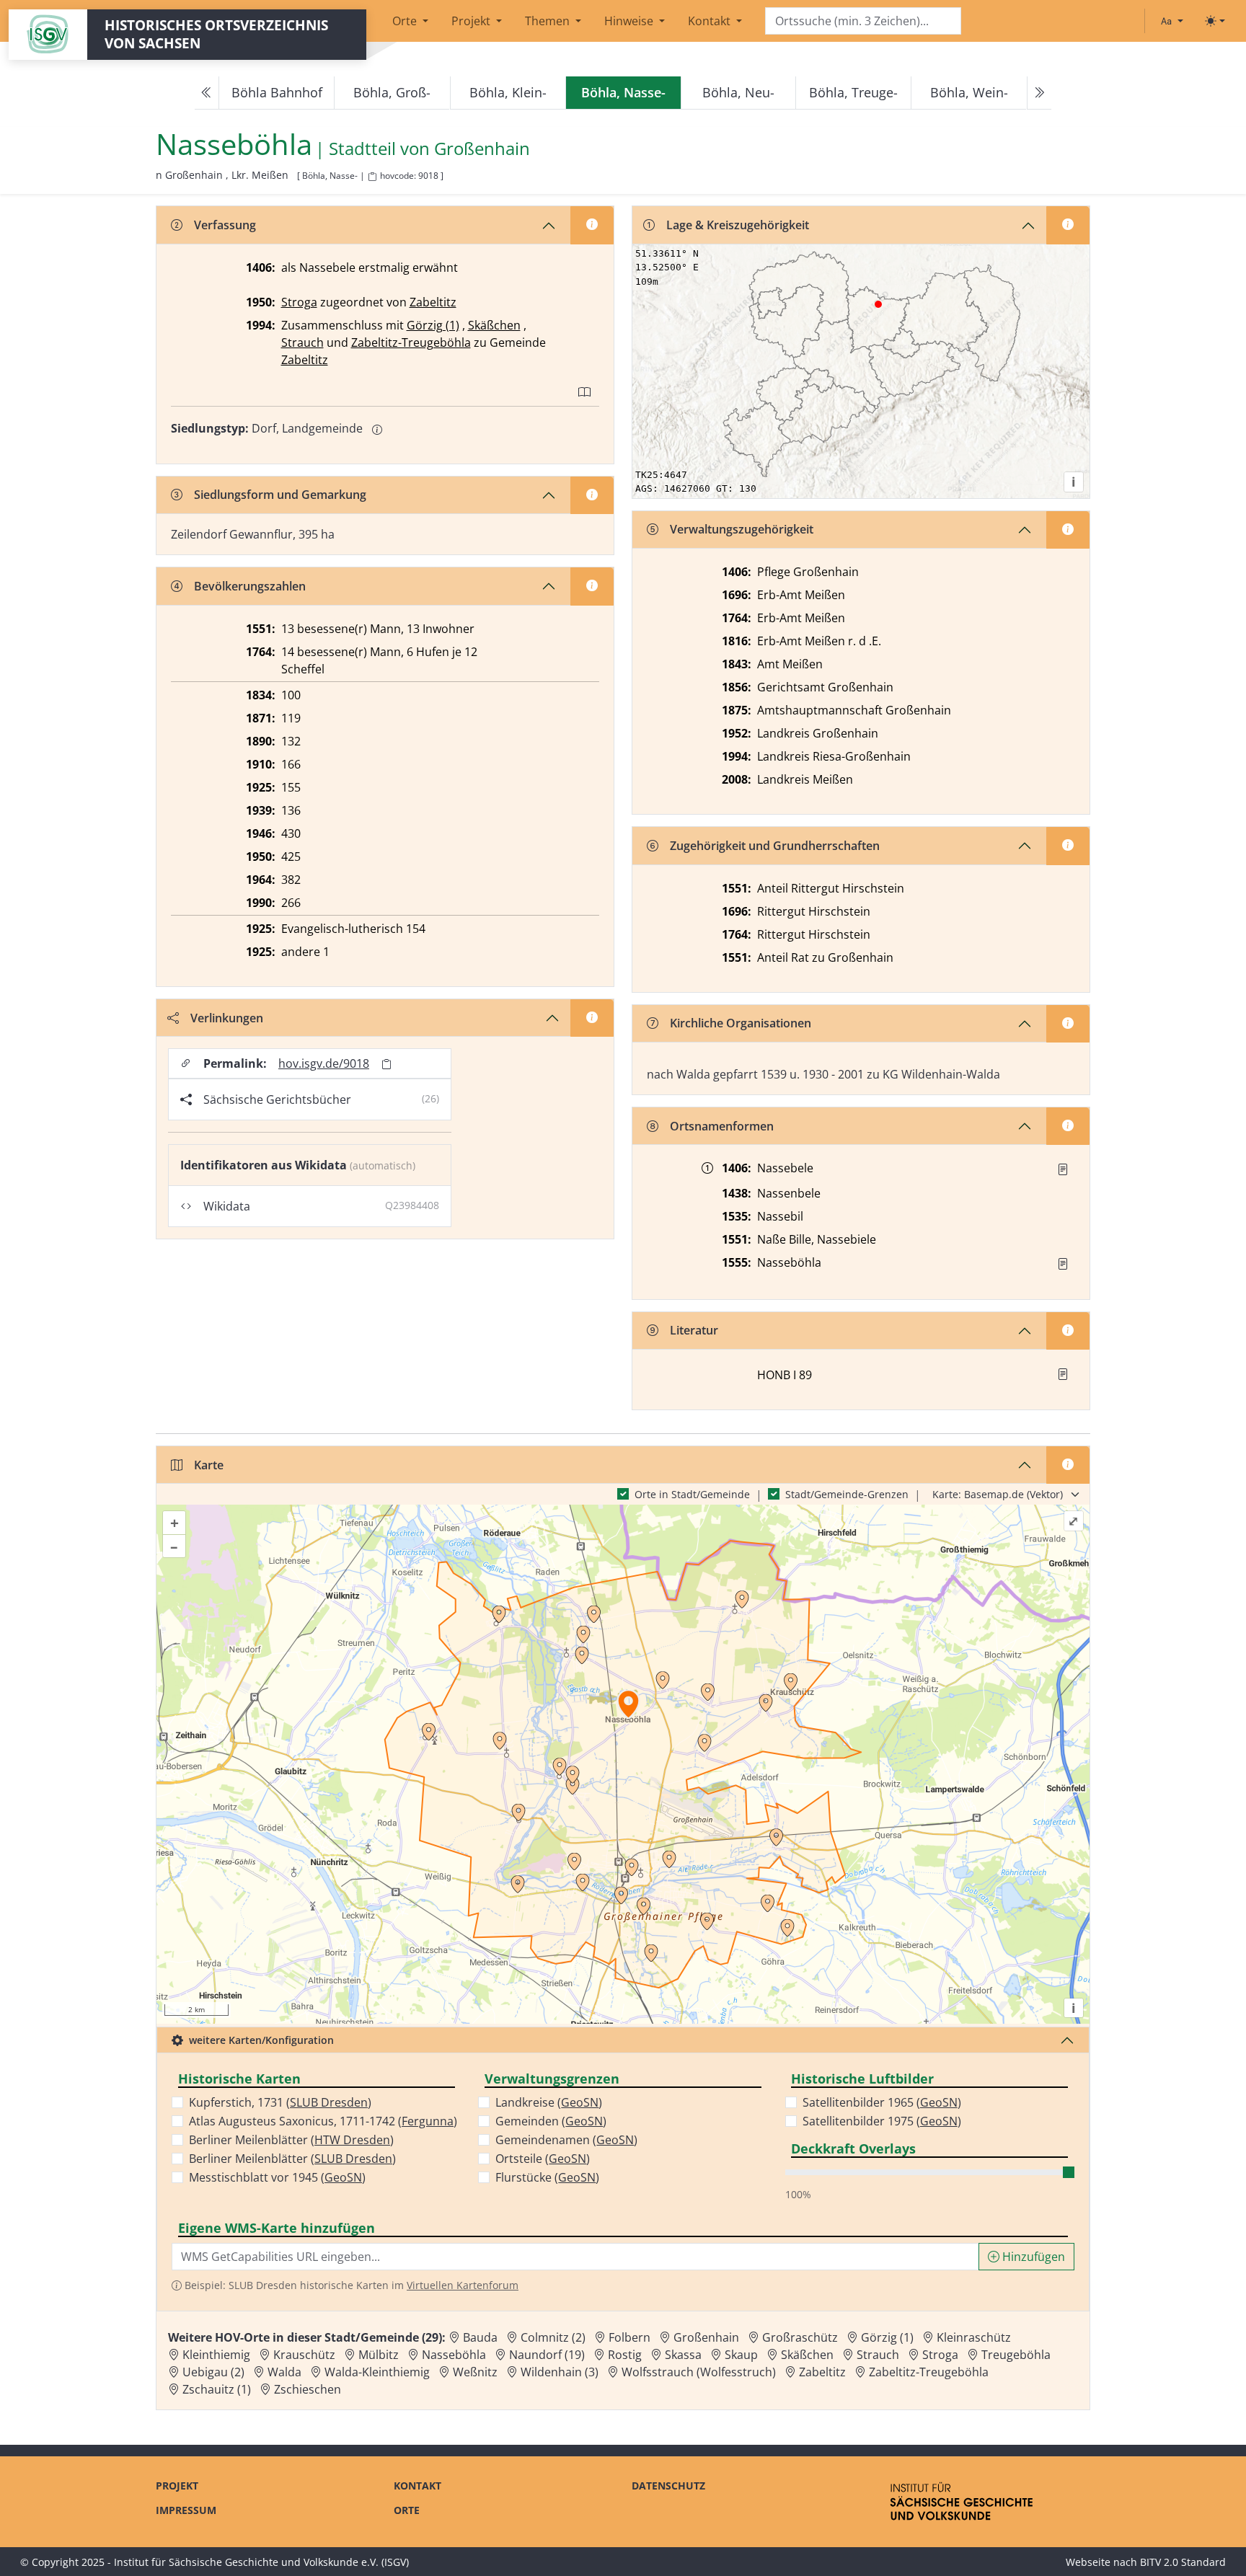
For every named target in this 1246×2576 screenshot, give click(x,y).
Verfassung (225, 225)
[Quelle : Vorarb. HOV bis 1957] (1063, 1264)
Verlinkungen (227, 1018)
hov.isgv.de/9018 (324, 1063)
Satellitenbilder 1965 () (882, 2102)
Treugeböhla (1016, 2355)
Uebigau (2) (213, 2372)
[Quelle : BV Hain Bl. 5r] (1063, 1169)
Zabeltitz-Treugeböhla (411, 342)
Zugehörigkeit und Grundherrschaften (775, 846)
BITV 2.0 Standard (1183, 2562)
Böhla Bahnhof (277, 92)
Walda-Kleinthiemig (377, 2372)
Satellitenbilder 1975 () (882, 2121)
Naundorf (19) (547, 2355)
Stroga (299, 302)
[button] (1063, 1169)
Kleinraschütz (974, 2337)
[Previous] (207, 93)
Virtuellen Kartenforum (463, 2285)
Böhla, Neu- (738, 92)
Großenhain (482, 149)
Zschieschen (308, 2389)
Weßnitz (475, 2372)
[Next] (1039, 93)
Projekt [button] (472, 21)
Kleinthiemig (216, 2355)
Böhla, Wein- (969, 92)
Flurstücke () (547, 2177)
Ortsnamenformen (722, 1126)
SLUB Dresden (329, 2102)
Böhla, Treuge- (853, 92)
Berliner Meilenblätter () (291, 2140)
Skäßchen (494, 325)
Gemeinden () (551, 2121)
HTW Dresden (352, 2140)
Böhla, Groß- (392, 92)
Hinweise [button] (630, 21)
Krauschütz (304, 2355)
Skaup (741, 2355)
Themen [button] (549, 21)
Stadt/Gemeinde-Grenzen (847, 1494)
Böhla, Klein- (508, 92)
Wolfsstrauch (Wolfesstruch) (699, 2372)
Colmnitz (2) (553, 2337)
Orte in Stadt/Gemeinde (692, 1494)
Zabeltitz (433, 302)
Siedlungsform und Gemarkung (280, 495)
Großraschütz (800, 2337)
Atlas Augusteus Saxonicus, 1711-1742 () (323, 2121)
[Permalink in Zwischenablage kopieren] (386, 1064)
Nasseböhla (454, 2355)
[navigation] (623, 93)
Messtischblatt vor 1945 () (277, 2177)
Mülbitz (379, 2355)
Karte (209, 1465)
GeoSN (343, 2177)
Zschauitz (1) (217, 2389)
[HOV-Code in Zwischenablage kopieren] (372, 177)
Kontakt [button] (711, 21)
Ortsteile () (543, 2159)
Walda (284, 2372)
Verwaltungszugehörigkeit (742, 529)
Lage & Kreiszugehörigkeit (738, 225)
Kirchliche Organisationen (741, 1023)
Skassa (683, 2355)
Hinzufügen (1032, 2257)
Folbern (629, 2337)
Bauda (480, 2337)
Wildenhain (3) (560, 2372)
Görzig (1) (433, 325)
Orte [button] (406, 21)
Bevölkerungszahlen (250, 586)
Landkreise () (549, 2102)
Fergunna (428, 2121)
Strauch (302, 342)
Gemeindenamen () (566, 2140)
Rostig (625, 2355)
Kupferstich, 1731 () (280, 2102)
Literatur (694, 1330)
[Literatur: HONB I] (1063, 1374)
